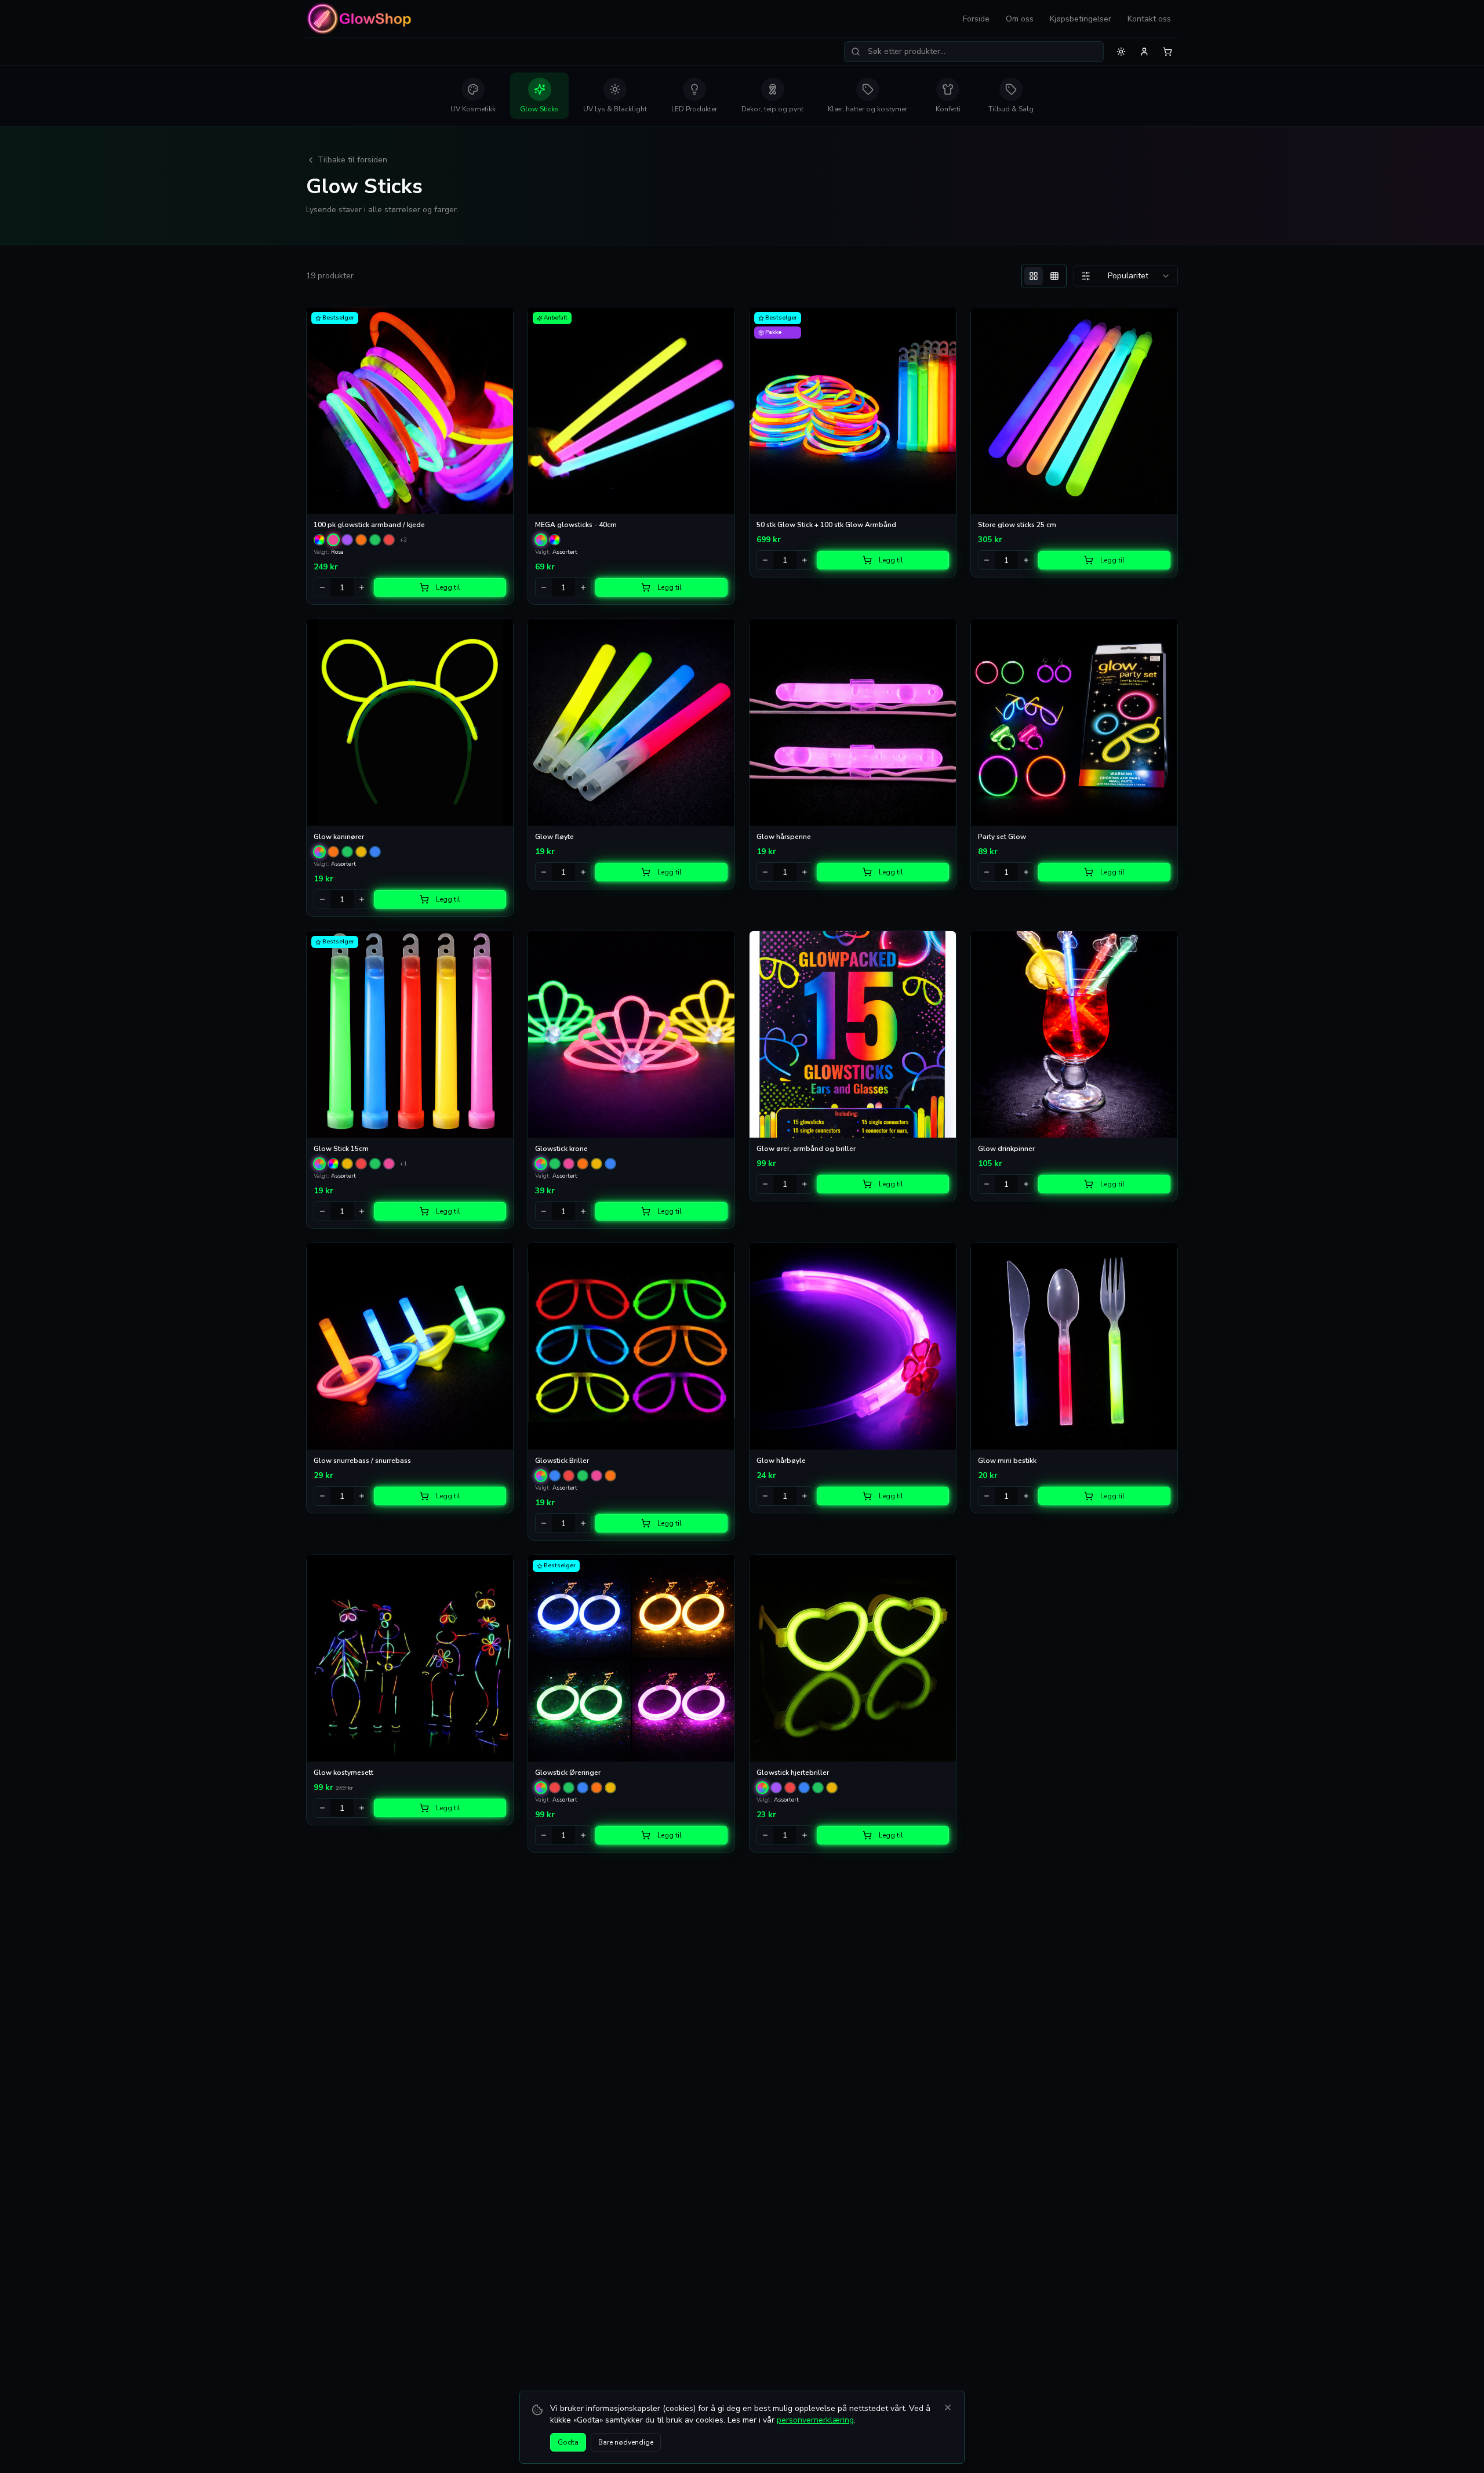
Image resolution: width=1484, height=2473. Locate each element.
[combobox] (1126, 276)
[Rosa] (333, 540)
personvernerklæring (815, 2420)
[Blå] (375, 852)
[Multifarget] (319, 540)
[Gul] (361, 852)
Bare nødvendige (626, 2442)
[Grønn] (375, 540)
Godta (568, 2442)
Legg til (448, 587)
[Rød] (389, 540)
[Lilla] (347, 540)
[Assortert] (541, 540)
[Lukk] (948, 2407)
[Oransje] (361, 540)
